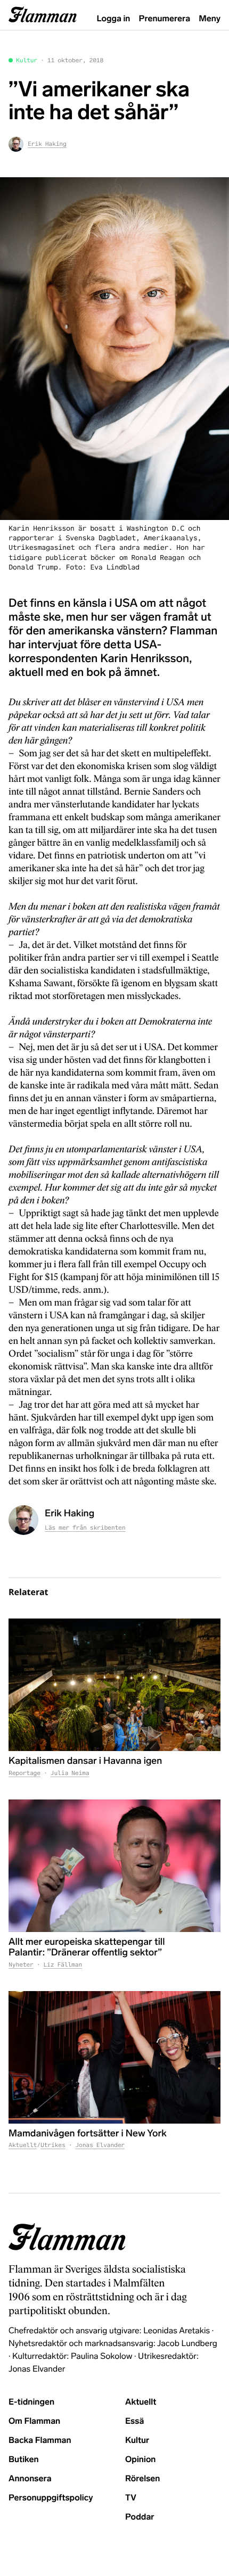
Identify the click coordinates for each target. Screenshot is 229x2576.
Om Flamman (34, 2421)
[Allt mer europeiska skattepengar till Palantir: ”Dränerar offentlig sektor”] (114, 1866)
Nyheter (21, 1965)
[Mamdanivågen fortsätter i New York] (114, 2057)
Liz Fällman (63, 1965)
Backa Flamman (40, 2441)
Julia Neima (70, 1773)
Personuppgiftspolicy (51, 2498)
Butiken (24, 2460)
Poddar (140, 2517)
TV (131, 2498)
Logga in (114, 19)
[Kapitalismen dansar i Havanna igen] (114, 1685)
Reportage (24, 1773)
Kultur (27, 61)
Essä (134, 2421)
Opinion (141, 2460)
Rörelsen (142, 2479)
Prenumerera (165, 19)
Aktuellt (23, 2145)
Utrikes (53, 2145)
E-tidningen (31, 2402)
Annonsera (30, 2479)
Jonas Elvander (100, 2145)
